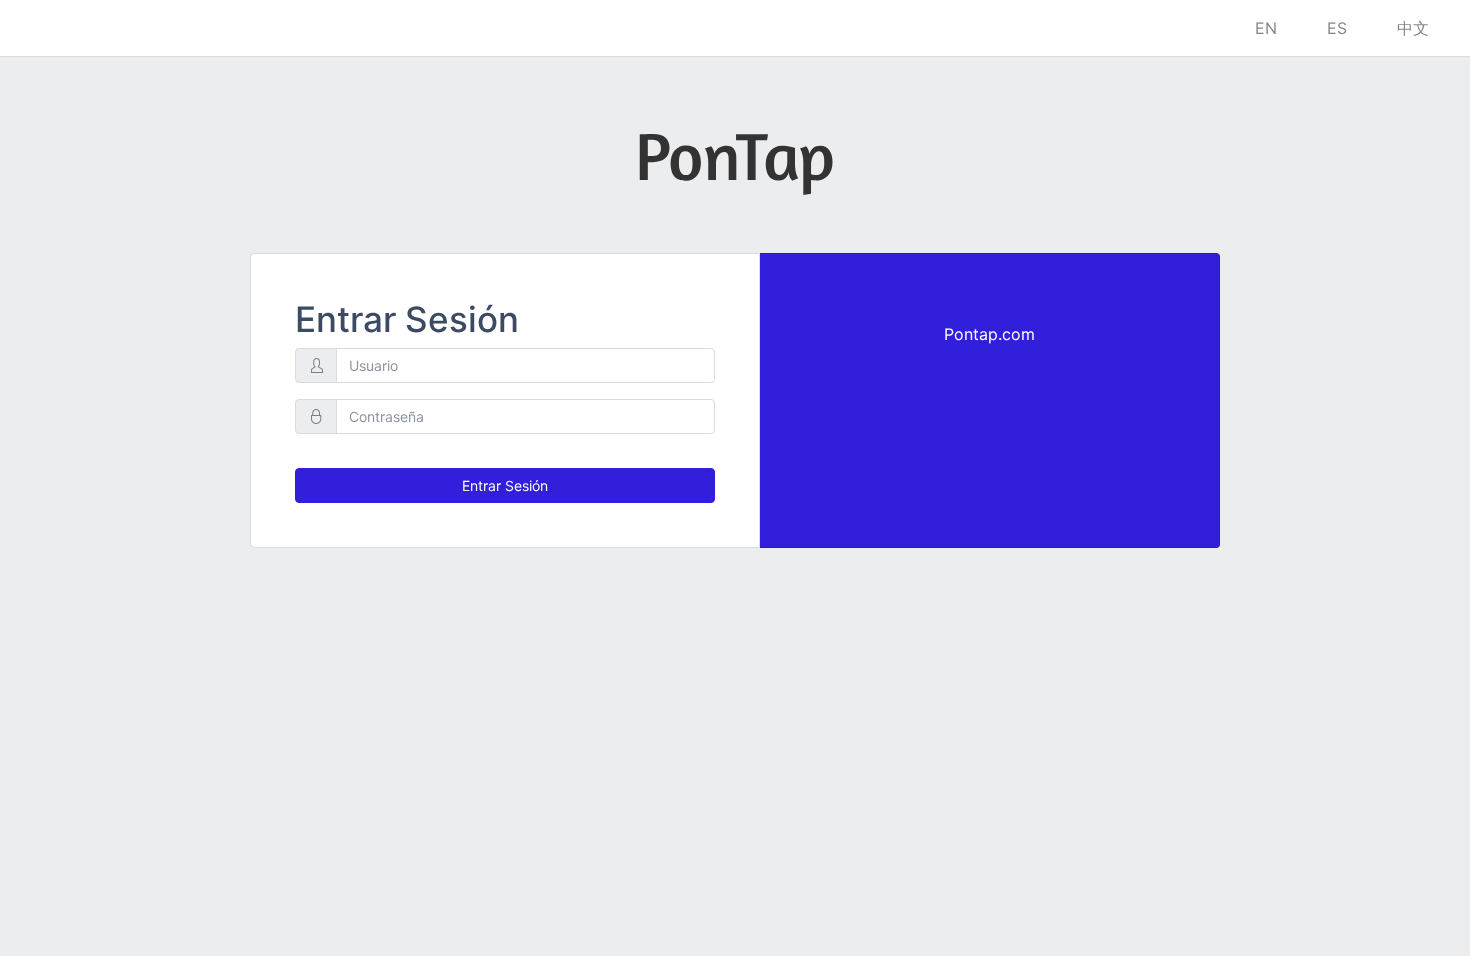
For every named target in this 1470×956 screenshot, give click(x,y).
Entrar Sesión (505, 485)
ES (1337, 28)
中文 (1413, 28)
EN (1266, 28)
